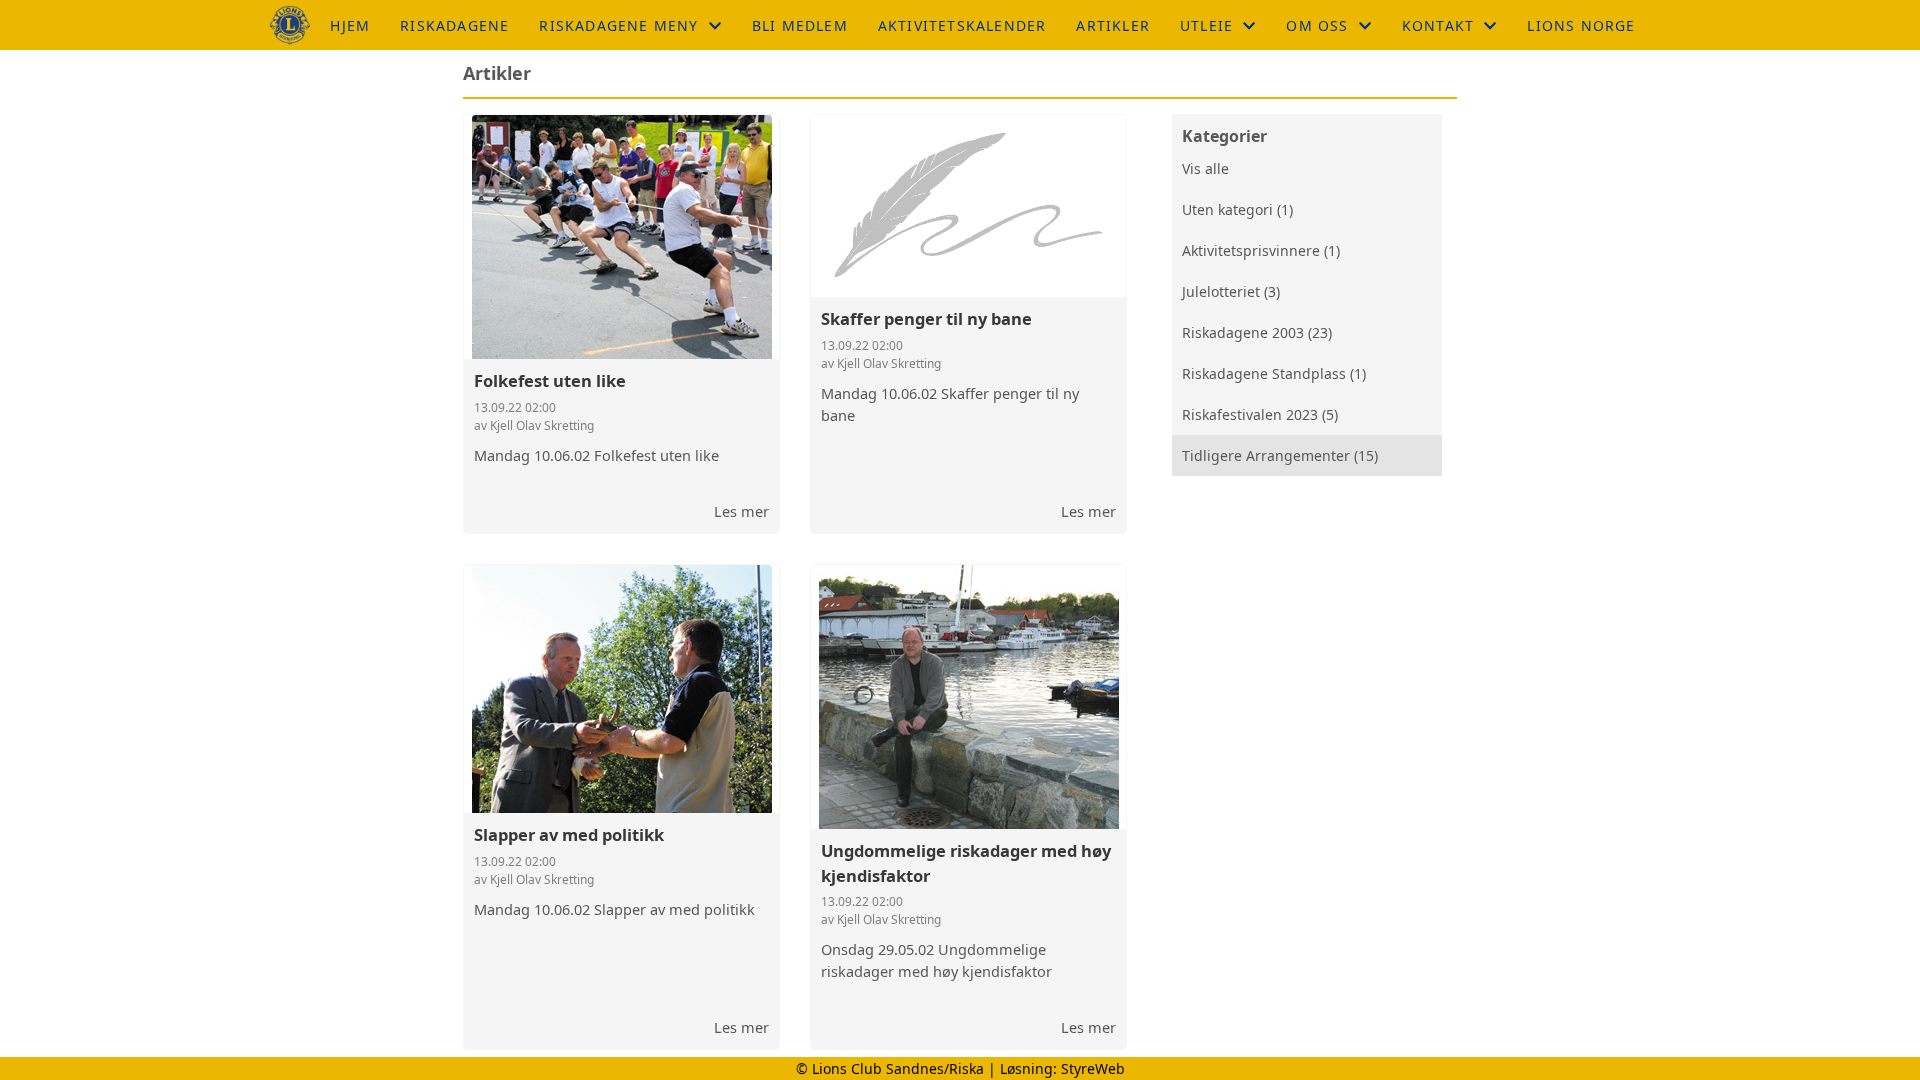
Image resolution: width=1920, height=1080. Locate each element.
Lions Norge (1581, 25)
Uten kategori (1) (1237, 209)
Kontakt (1438, 25)
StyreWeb (1093, 1068)
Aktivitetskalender (962, 25)
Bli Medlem (800, 25)
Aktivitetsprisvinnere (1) (1261, 250)
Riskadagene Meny (618, 25)
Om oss (1317, 25)
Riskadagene (454, 25)
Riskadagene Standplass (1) (1274, 373)
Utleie (1206, 25)
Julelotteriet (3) (1231, 291)
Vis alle (1205, 168)
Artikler (1113, 25)
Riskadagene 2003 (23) (1257, 332)
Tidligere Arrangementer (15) (1280, 455)
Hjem (350, 25)
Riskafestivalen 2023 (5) (1260, 414)
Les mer (741, 511)
